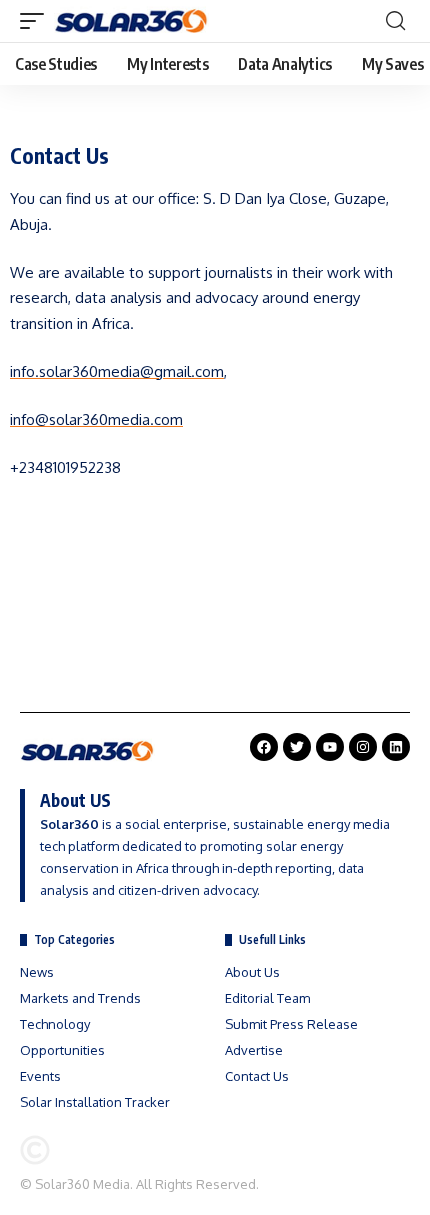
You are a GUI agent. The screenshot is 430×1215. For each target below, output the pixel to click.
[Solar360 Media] (131, 21)
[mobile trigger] (37, 21)
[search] (395, 21)
